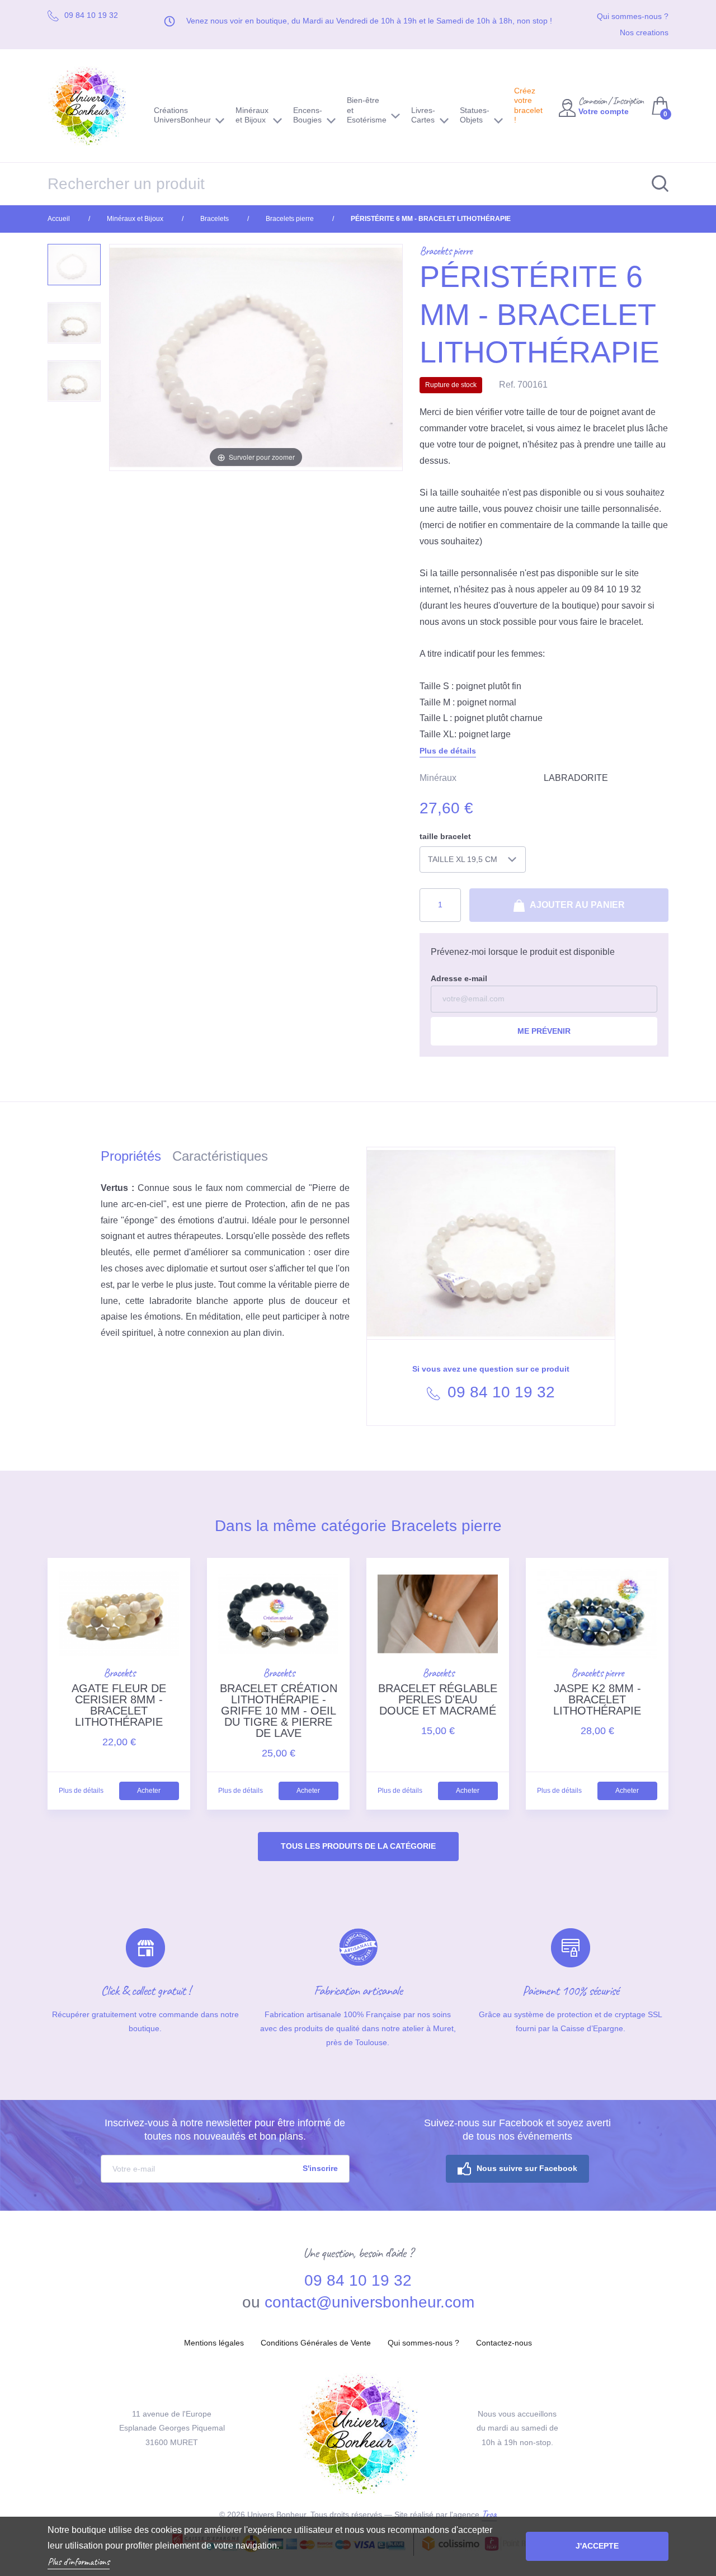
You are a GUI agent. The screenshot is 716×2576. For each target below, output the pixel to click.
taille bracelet (445, 836)
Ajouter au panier (576, 905)
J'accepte (597, 2546)
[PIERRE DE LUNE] (74, 323)
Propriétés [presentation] (131, 1156)
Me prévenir (544, 1031)
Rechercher (654, 184)
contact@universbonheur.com (369, 2302)
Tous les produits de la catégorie (358, 1846)
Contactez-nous (504, 2343)
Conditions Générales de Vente (316, 2343)
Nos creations (644, 32)
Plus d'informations (79, 2561)
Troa (489, 2514)
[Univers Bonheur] (92, 106)
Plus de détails (448, 751)
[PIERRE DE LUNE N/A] (74, 381)
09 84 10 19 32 (499, 1392)
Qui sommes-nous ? (633, 16)
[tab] (136, 1158)
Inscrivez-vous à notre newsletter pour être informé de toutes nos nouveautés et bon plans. (225, 2130)
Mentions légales (214, 2343)
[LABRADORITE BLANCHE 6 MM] (74, 265)
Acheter (149, 1791)
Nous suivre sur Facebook (527, 2168)
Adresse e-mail (459, 978)
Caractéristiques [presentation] (220, 1156)
